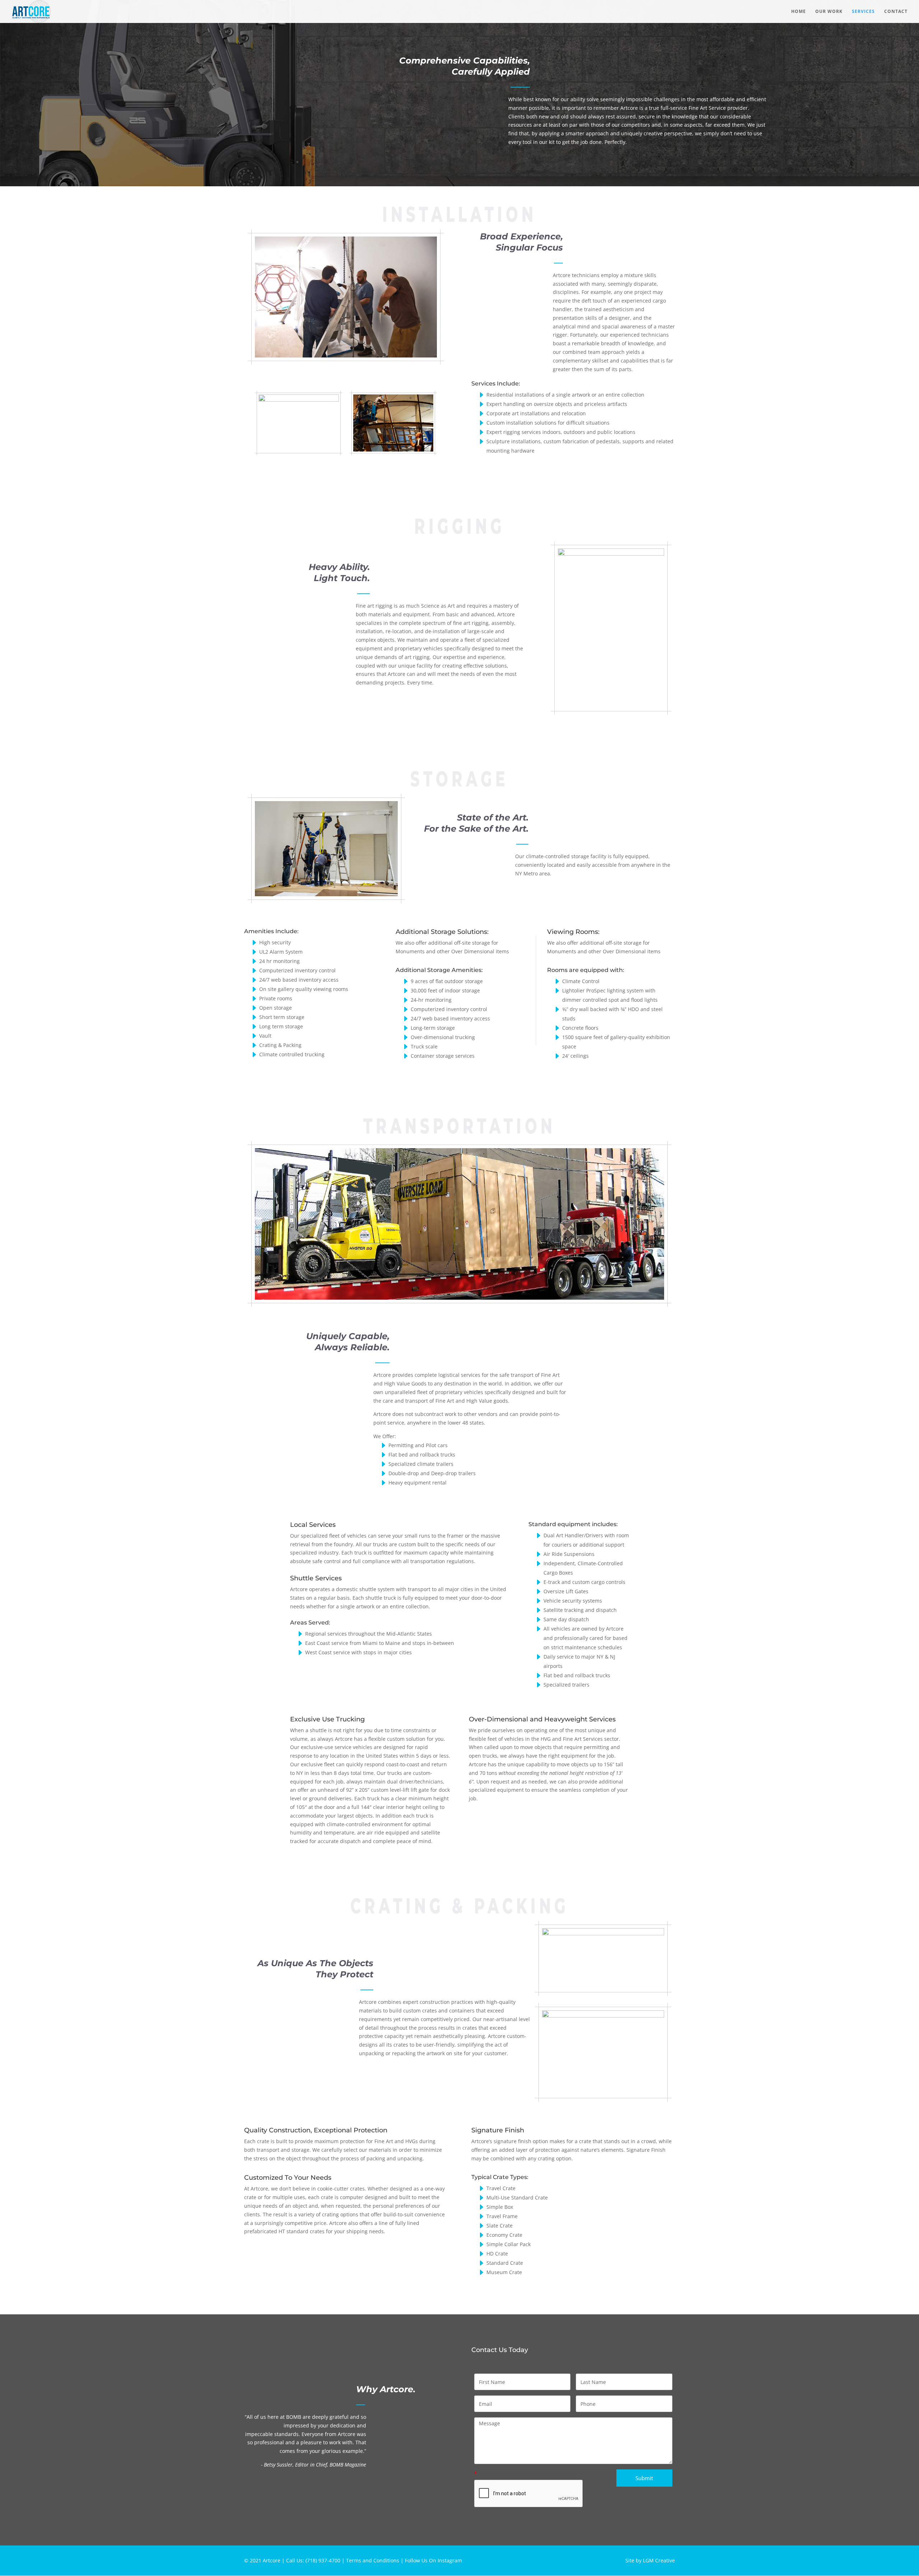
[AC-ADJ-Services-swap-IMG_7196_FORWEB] (299, 400)
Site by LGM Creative (650, 2560)
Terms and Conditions (373, 2560)
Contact (896, 12)
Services (863, 12)
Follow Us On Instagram (433, 2560)
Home (799, 12)
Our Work (829, 12)
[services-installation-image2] (393, 450)
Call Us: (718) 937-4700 (313, 2560)
